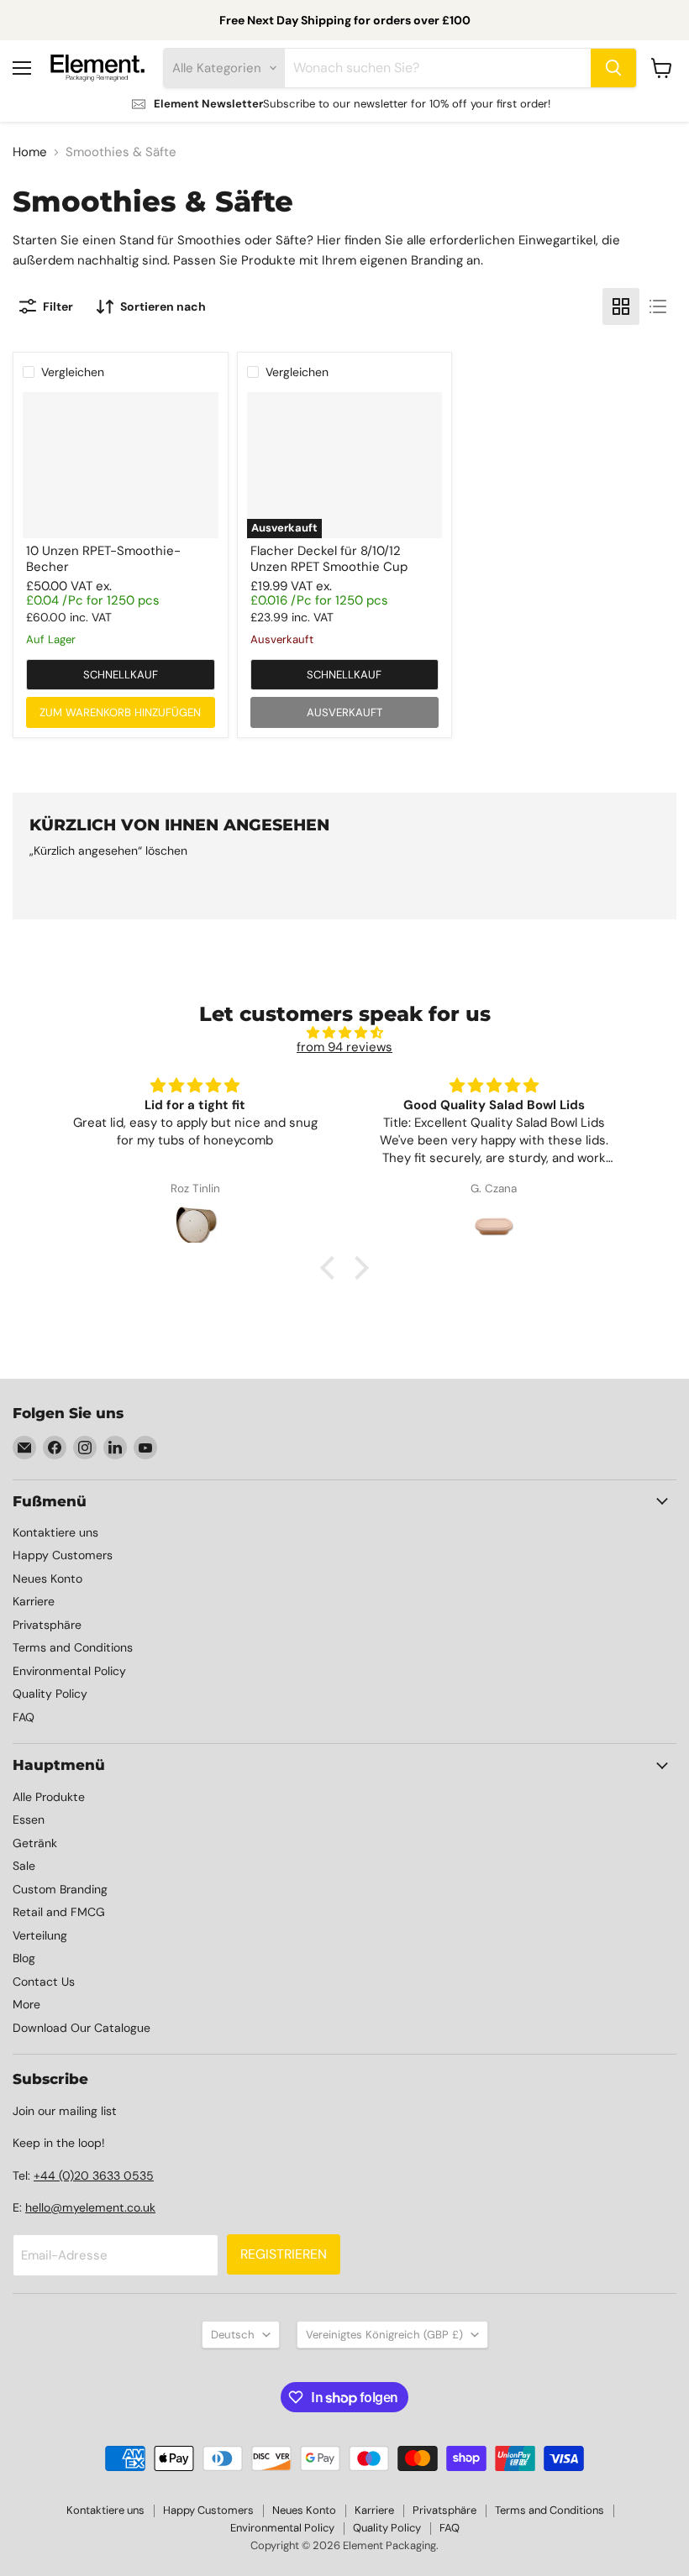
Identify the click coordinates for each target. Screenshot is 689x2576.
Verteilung (40, 1935)
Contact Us (44, 1982)
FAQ (24, 1717)
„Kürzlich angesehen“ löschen (108, 851)
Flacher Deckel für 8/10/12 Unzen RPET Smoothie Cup (329, 559)
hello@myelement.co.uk (90, 2207)
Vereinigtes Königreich (384, 2335)
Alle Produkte (49, 1797)
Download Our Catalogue (82, 2028)
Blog (24, 1958)
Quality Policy (50, 1694)
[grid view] (621, 306)
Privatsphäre (47, 1625)
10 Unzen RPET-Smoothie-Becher (103, 559)
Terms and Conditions (73, 1647)
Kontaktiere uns (55, 1532)
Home (30, 152)
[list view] (658, 306)
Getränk (35, 1843)
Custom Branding (60, 1889)
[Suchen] (613, 68)
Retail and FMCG (59, 1912)
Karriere (34, 1601)
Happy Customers (63, 1555)
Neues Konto (47, 1579)
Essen (29, 1819)
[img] (345, 1033)
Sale (24, 1866)
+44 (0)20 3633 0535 (94, 2175)
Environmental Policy (69, 1671)
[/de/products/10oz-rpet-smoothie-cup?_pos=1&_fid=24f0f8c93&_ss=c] (121, 465)
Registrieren (284, 2254)
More (26, 2004)
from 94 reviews (344, 1047)
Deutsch (233, 2335)
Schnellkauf (121, 675)
